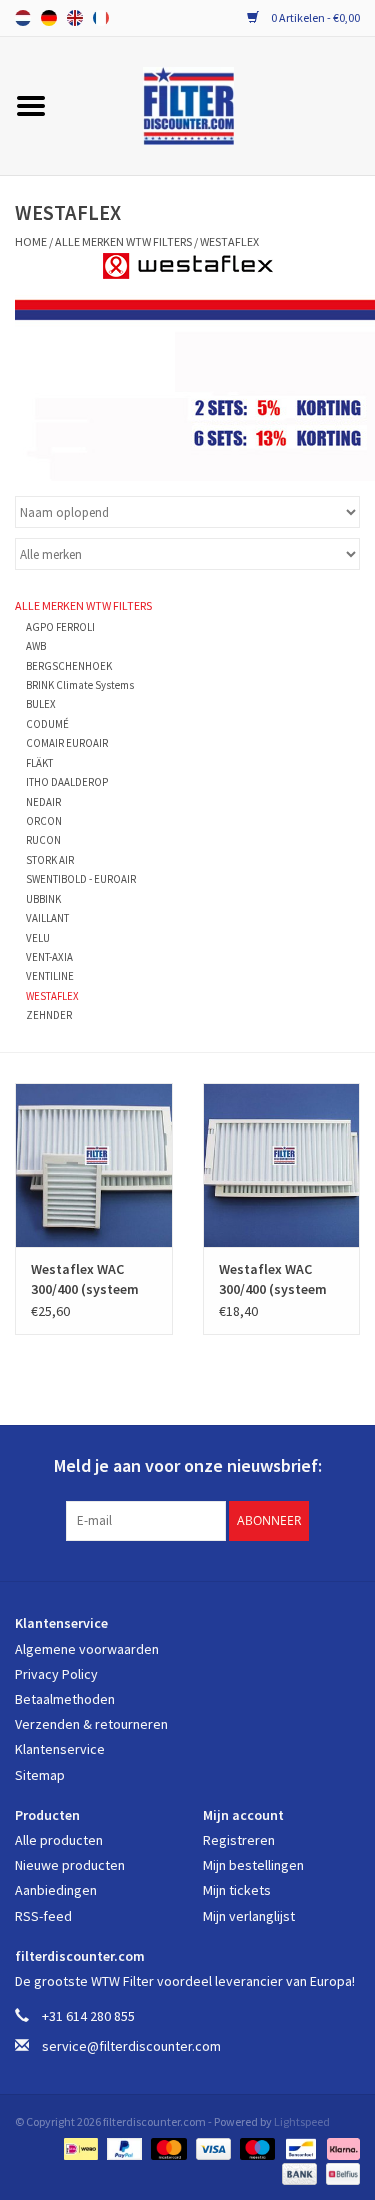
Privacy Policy (56, 1674)
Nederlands (23, 18)
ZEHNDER (49, 1015)
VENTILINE (50, 976)
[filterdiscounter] (218, 104)
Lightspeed (302, 2121)
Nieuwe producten (70, 1865)
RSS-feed (43, 1916)
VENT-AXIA (49, 957)
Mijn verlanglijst (249, 1916)
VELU (38, 938)
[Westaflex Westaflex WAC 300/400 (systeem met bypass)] (94, 1165)
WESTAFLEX (229, 241)
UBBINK (43, 899)
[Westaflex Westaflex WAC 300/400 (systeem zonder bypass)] (282, 1165)
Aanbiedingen (56, 1890)
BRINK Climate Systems (80, 685)
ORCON (44, 821)
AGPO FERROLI (60, 627)
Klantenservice (60, 1749)
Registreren (239, 1840)
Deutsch (49, 18)
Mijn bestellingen (253, 1865)
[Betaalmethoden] (78, 2146)
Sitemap (40, 1775)
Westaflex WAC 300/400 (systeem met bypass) (85, 1279)
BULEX (41, 704)
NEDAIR (43, 802)
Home (31, 241)
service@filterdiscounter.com (131, 2046)
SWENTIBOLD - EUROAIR (81, 879)
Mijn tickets (237, 1890)
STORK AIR (50, 860)
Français (101, 18)
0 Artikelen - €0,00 (314, 17)
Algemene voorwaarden (87, 1649)
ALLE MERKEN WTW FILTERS (123, 241)
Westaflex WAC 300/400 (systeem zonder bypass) (273, 1279)
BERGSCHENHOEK (69, 666)
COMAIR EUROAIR (67, 743)
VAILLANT (47, 918)
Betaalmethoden (65, 1699)
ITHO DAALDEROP (67, 782)
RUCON (43, 840)
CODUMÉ (47, 724)
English (75, 18)
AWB (36, 646)
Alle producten (59, 1840)
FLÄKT (39, 763)
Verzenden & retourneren (91, 1724)
